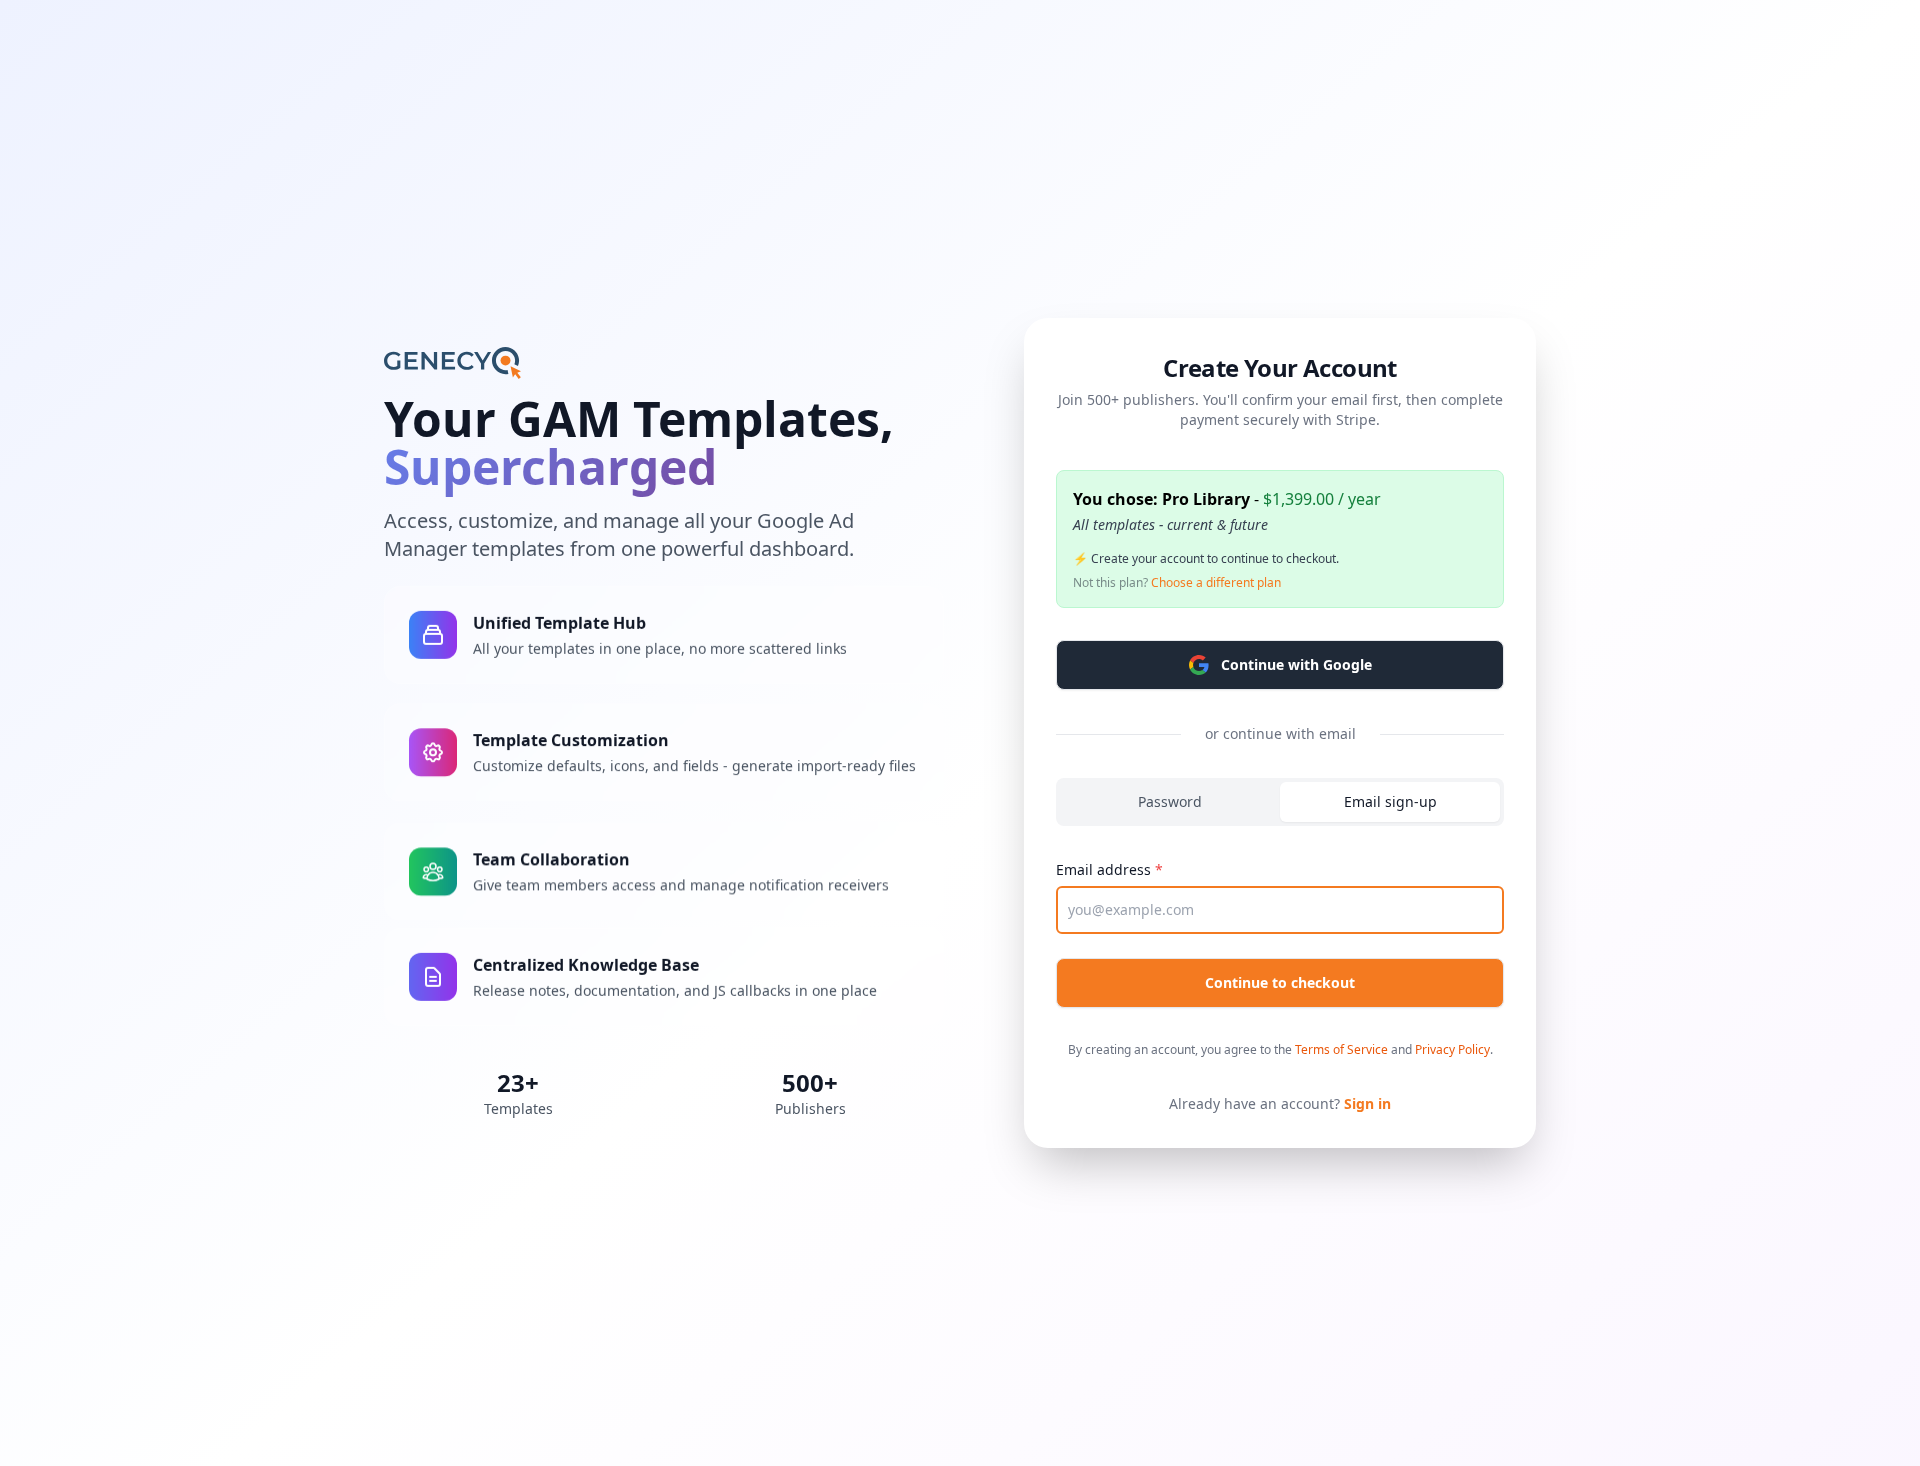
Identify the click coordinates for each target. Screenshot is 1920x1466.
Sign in (1367, 1103)
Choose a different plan (1216, 582)
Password (1170, 801)
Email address (1103, 869)
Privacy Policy (1452, 1049)
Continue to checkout (1280, 982)
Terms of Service (1341, 1049)
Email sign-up (1390, 801)
